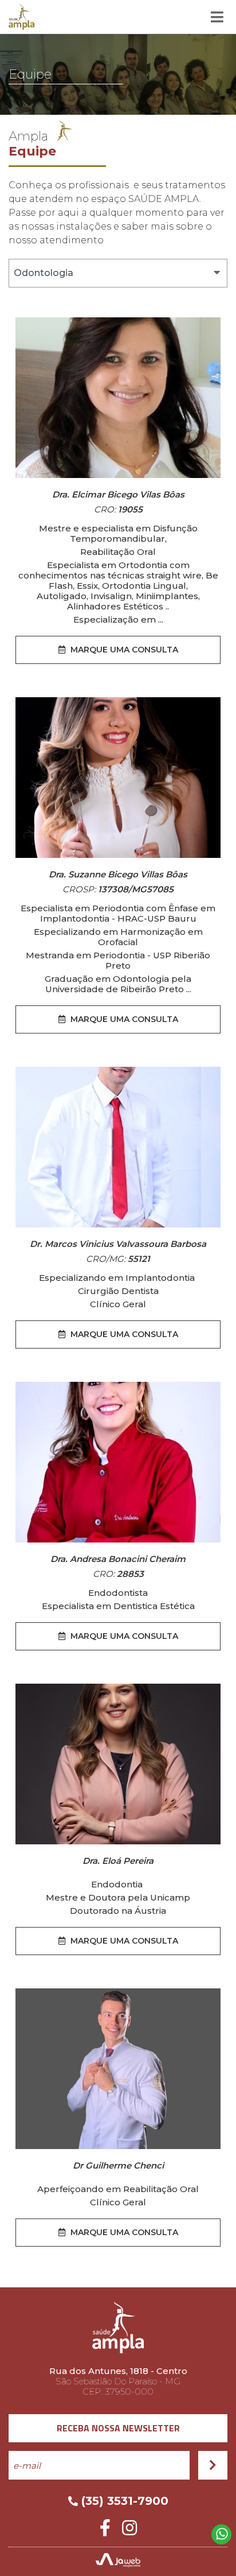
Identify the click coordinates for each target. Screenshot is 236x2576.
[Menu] (217, 17)
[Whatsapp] (221, 2534)
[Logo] (21, 17)
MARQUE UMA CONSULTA (123, 650)
